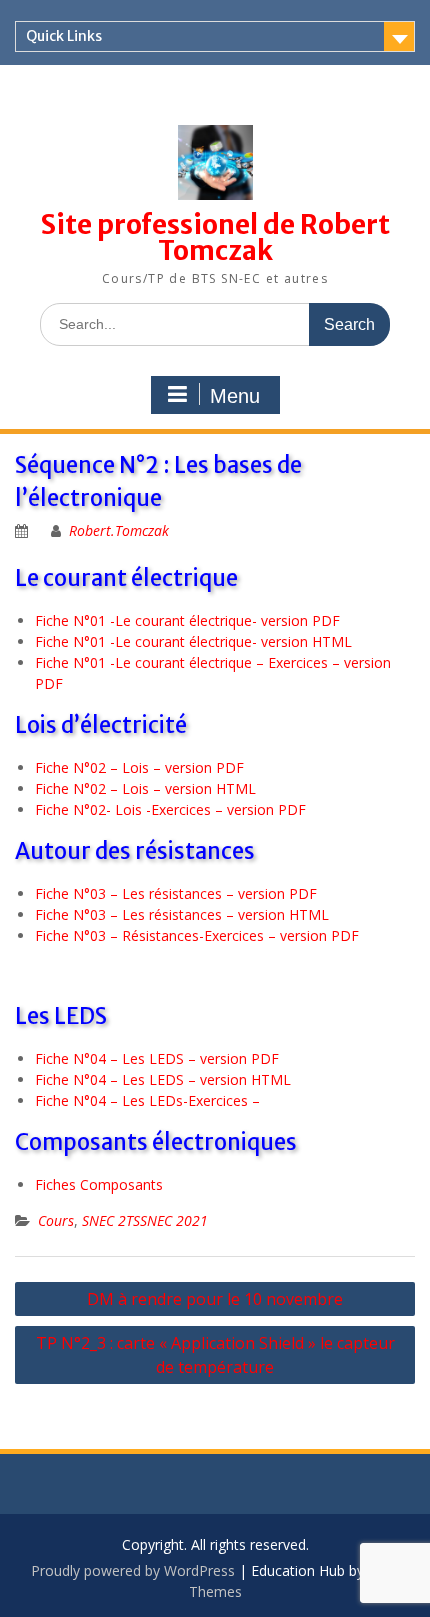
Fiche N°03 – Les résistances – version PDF (176, 893)
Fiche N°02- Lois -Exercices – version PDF (170, 809)
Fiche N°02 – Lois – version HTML (145, 788)
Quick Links (64, 36)
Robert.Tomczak (119, 530)
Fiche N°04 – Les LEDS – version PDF (157, 1058)
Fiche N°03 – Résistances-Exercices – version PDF (197, 935)
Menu (235, 396)
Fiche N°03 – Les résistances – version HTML (182, 914)
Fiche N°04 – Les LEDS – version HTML (163, 1079)
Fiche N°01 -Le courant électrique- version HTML (193, 641)
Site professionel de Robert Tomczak (215, 237)
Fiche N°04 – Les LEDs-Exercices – (147, 1100)
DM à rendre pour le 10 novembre (215, 1299)
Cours (56, 1220)
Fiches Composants (99, 1184)
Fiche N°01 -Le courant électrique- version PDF (187, 620)
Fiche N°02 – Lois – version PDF (139, 767)
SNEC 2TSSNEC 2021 (145, 1220)
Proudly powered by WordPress (133, 1570)
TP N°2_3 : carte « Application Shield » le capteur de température (215, 1355)
